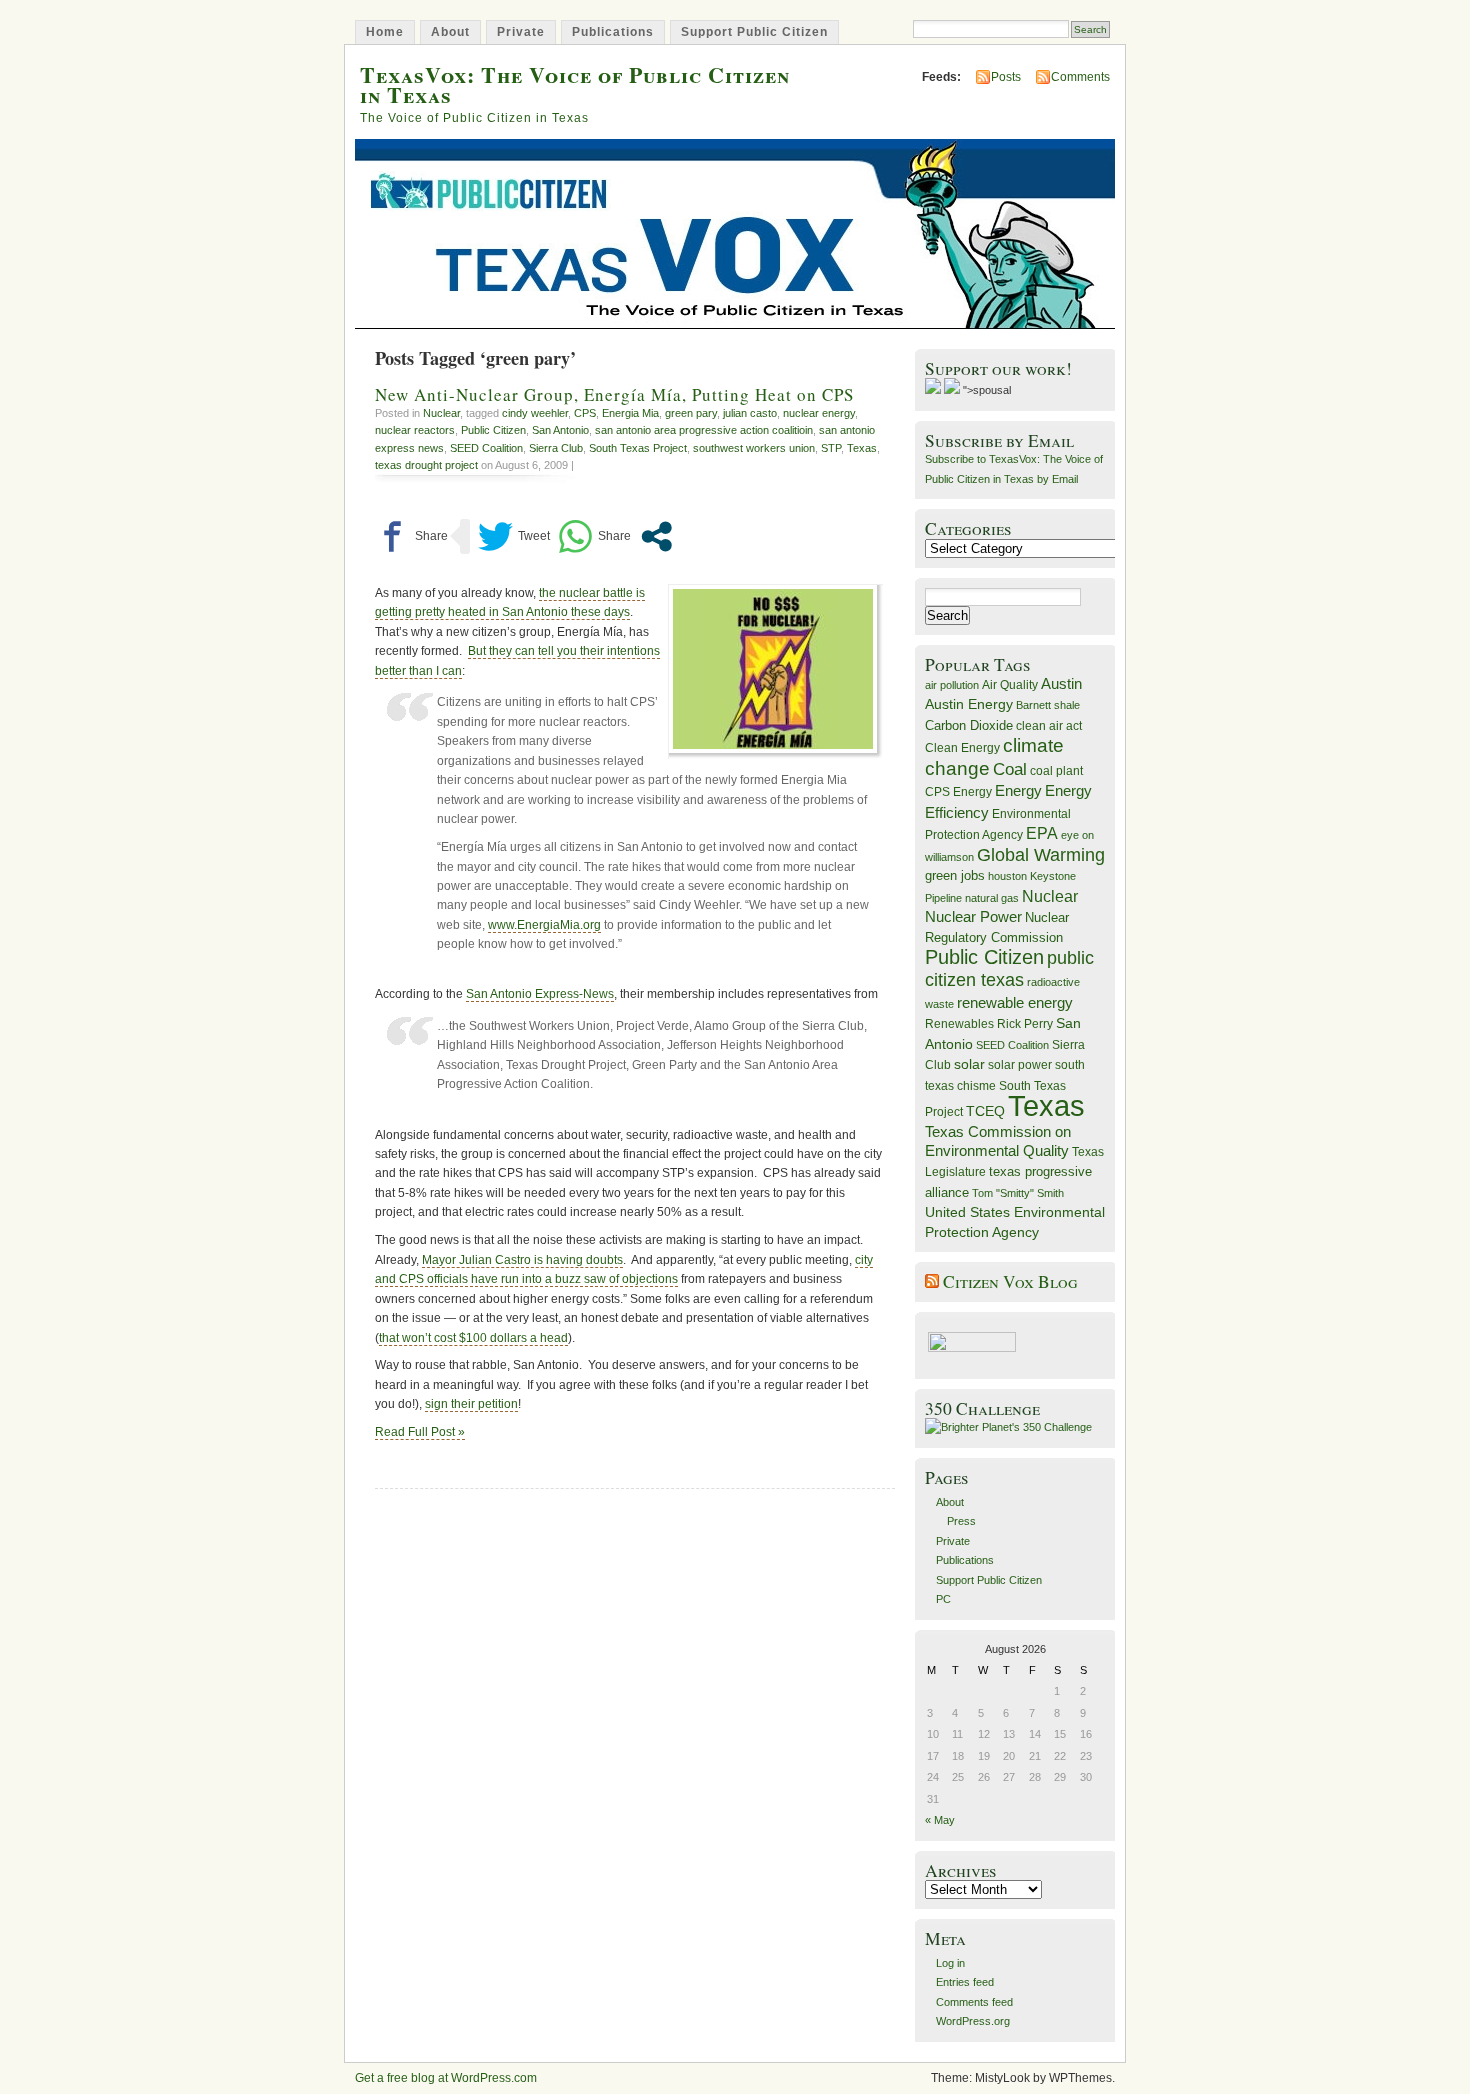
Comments (1080, 77)
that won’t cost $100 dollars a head (473, 1338)
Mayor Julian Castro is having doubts (522, 1260)
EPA (1042, 833)
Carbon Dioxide (969, 725)
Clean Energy (962, 748)
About (450, 32)
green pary (691, 413)
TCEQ (985, 1111)
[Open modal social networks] (656, 536)
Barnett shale (1048, 705)
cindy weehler (535, 413)
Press (961, 1521)
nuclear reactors (415, 430)
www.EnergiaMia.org (544, 925)
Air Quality (1010, 685)
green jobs (955, 876)
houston (1007, 876)
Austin (1061, 683)
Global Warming (1041, 855)
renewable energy (1015, 1002)
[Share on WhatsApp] (594, 536)
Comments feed (974, 2002)
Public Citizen (493, 430)
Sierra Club (556, 448)
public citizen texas (1009, 968)
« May (940, 1820)
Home (385, 32)
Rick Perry (1025, 1024)
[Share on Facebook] (411, 536)
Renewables (959, 1024)
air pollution (952, 685)
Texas (862, 448)
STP (831, 448)
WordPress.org (973, 2021)
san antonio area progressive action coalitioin (704, 430)
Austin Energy (969, 704)
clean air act (1049, 726)
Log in (950, 1963)
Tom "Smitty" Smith (1018, 1193)
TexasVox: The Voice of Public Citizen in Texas (575, 84)
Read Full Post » (420, 1432)
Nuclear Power (973, 917)
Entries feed (965, 1982)
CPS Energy (958, 791)
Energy (1018, 790)
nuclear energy (819, 413)
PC (943, 1599)
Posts (1006, 77)
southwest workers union (754, 448)
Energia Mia (630, 413)
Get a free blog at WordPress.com (446, 2078)
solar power (1020, 1065)
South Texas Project (638, 448)
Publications (613, 32)
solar (969, 1064)
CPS (585, 413)
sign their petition (471, 1404)
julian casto (750, 413)
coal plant (1056, 771)
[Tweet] (514, 536)
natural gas (992, 898)
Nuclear (441, 413)
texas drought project (426, 465)
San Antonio (560, 430)
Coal (1010, 769)
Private (521, 32)
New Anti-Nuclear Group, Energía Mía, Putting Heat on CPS (614, 394)
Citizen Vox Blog (1010, 1281)
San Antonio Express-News (540, 994)
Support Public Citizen (754, 32)
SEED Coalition (486, 448)
